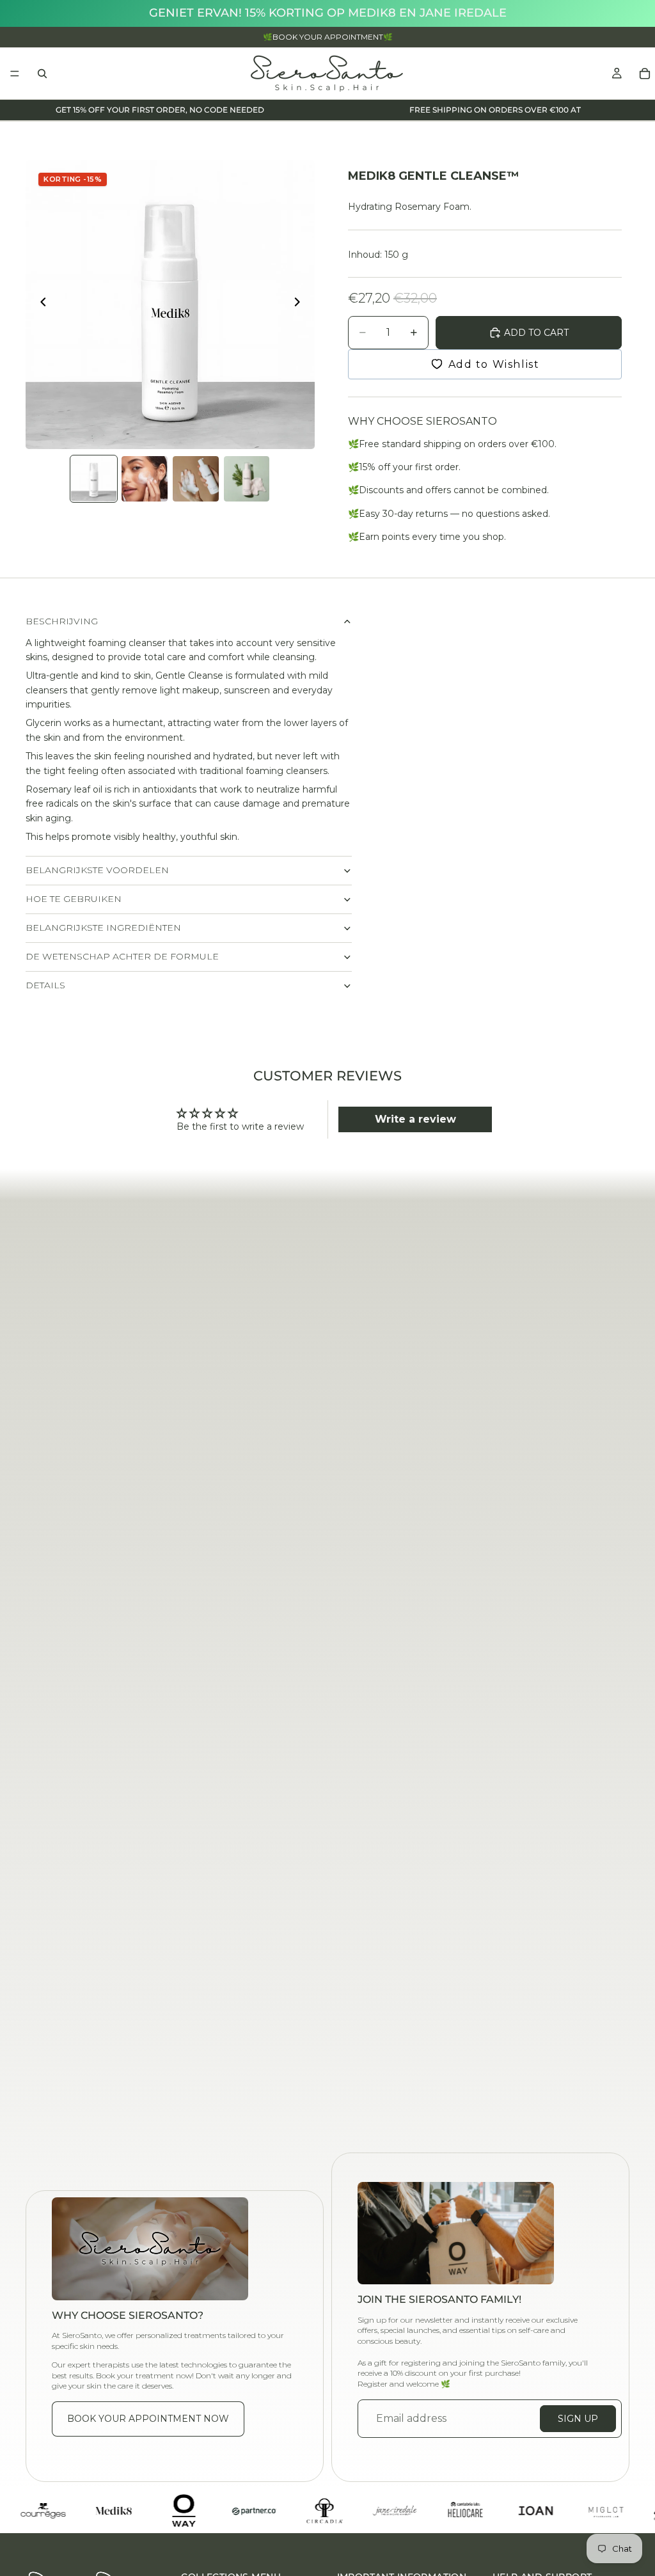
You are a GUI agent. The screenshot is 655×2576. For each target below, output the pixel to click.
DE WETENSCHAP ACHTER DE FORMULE (122, 956)
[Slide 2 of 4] (145, 479)
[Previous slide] (40, 304)
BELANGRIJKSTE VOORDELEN (97, 870)
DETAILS (45, 985)
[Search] (42, 74)
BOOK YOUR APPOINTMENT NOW (148, 2419)
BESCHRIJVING (62, 621)
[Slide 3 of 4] (196, 479)
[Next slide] (301, 304)
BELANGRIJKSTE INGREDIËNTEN (103, 928)
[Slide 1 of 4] (94, 479)
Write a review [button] (415, 1119)
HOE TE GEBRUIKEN (74, 899)
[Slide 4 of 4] (247, 479)
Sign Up (578, 2419)
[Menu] (15, 74)
